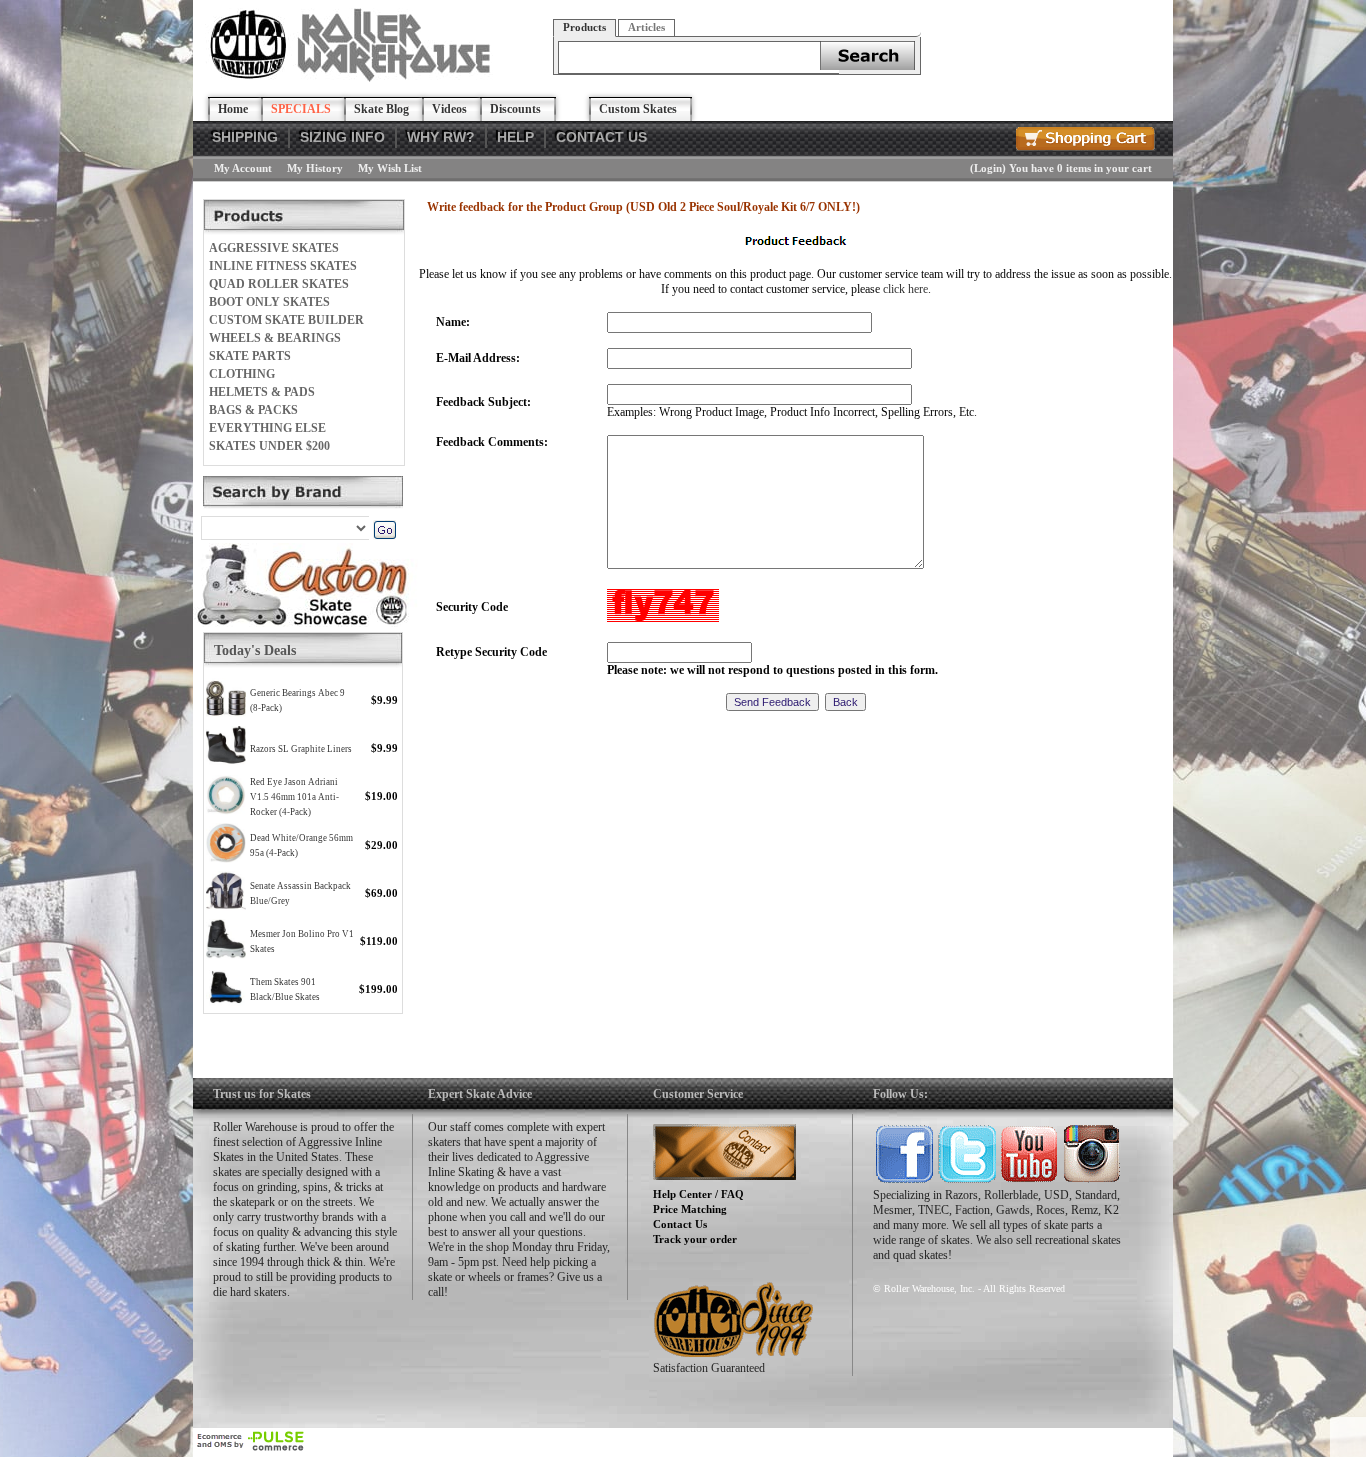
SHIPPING (245, 137)
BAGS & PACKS (253, 410)
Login (988, 168)
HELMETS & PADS (262, 392)
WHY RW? (441, 137)
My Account (243, 168)
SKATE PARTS (250, 356)
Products (584, 27)
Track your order (695, 1239)
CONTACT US (601, 137)
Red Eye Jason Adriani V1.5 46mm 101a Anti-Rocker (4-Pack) (294, 797)
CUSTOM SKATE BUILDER (286, 320)
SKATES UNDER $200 (269, 446)
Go (384, 530)
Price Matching (690, 1209)
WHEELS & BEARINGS (275, 338)
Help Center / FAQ (698, 1194)
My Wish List (390, 168)
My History (315, 168)
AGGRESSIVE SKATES (274, 248)
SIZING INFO (342, 137)
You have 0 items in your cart (1080, 168)
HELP (515, 137)
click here (905, 289)
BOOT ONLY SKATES (269, 302)
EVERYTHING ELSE (267, 428)
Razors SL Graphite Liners (301, 749)
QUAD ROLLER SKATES (279, 284)
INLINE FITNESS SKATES (283, 266)
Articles (646, 27)
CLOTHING (242, 374)
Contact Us (680, 1224)
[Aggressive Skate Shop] (353, 78)
